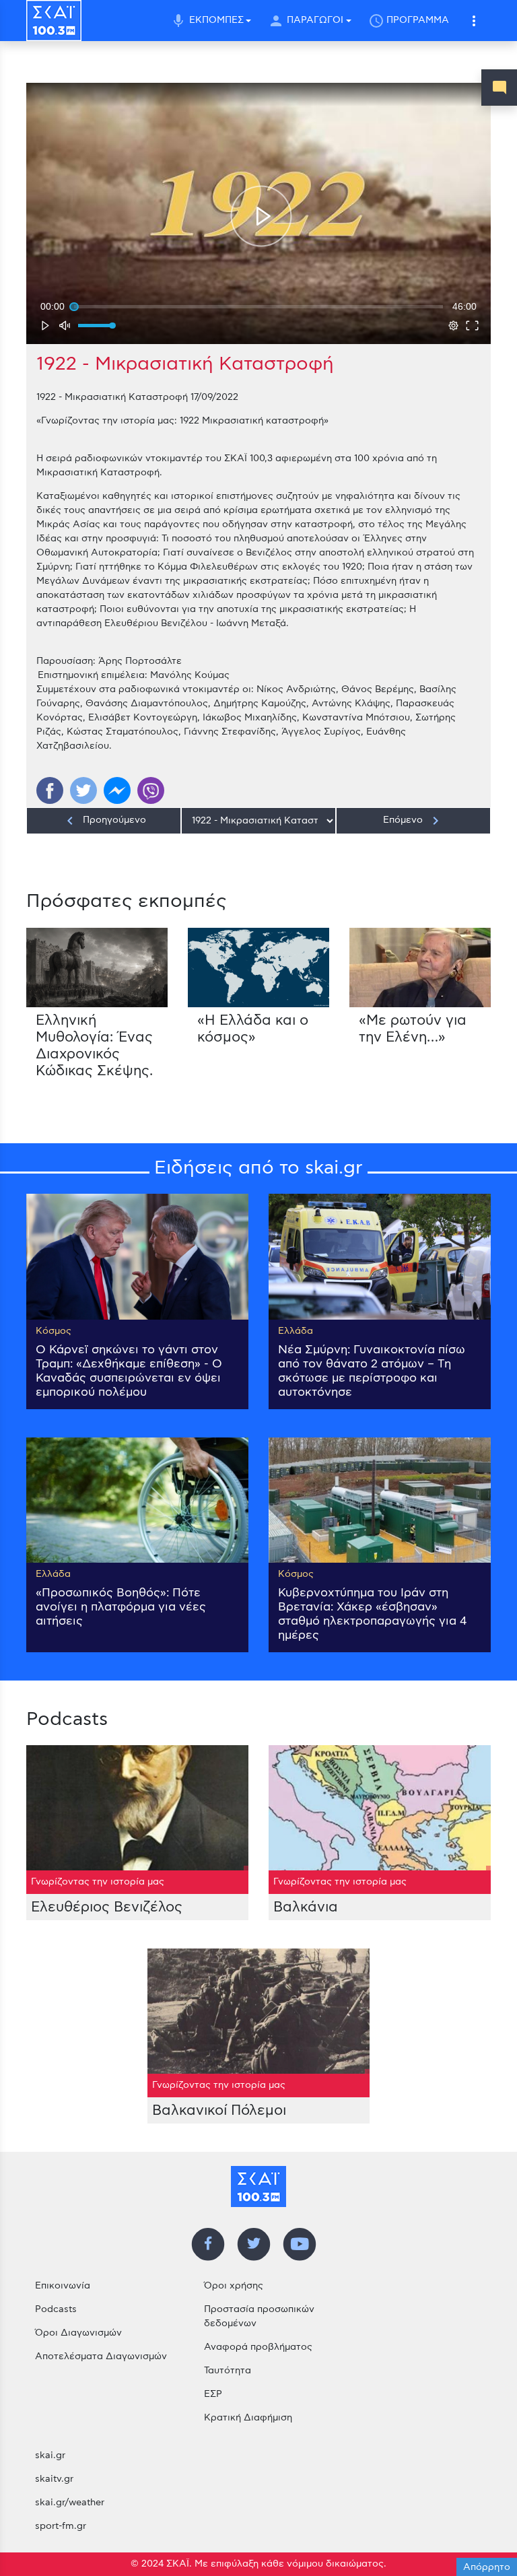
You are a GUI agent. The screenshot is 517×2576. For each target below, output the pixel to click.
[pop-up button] (453, 325)
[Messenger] (117, 790)
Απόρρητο (487, 2567)
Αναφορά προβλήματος (258, 2347)
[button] (474, 21)
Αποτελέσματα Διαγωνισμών (101, 2357)
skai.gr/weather (70, 2503)
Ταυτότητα (228, 2371)
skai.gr (50, 2455)
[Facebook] (50, 790)
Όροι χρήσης (234, 2286)
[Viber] (151, 790)
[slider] (258, 306)
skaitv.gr (54, 2479)
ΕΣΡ (213, 2394)
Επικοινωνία (63, 2286)
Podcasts (56, 2309)
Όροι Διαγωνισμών (78, 2333)
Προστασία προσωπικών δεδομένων (259, 2316)
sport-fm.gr (61, 2526)
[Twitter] (83, 790)
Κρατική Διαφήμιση (248, 2418)
